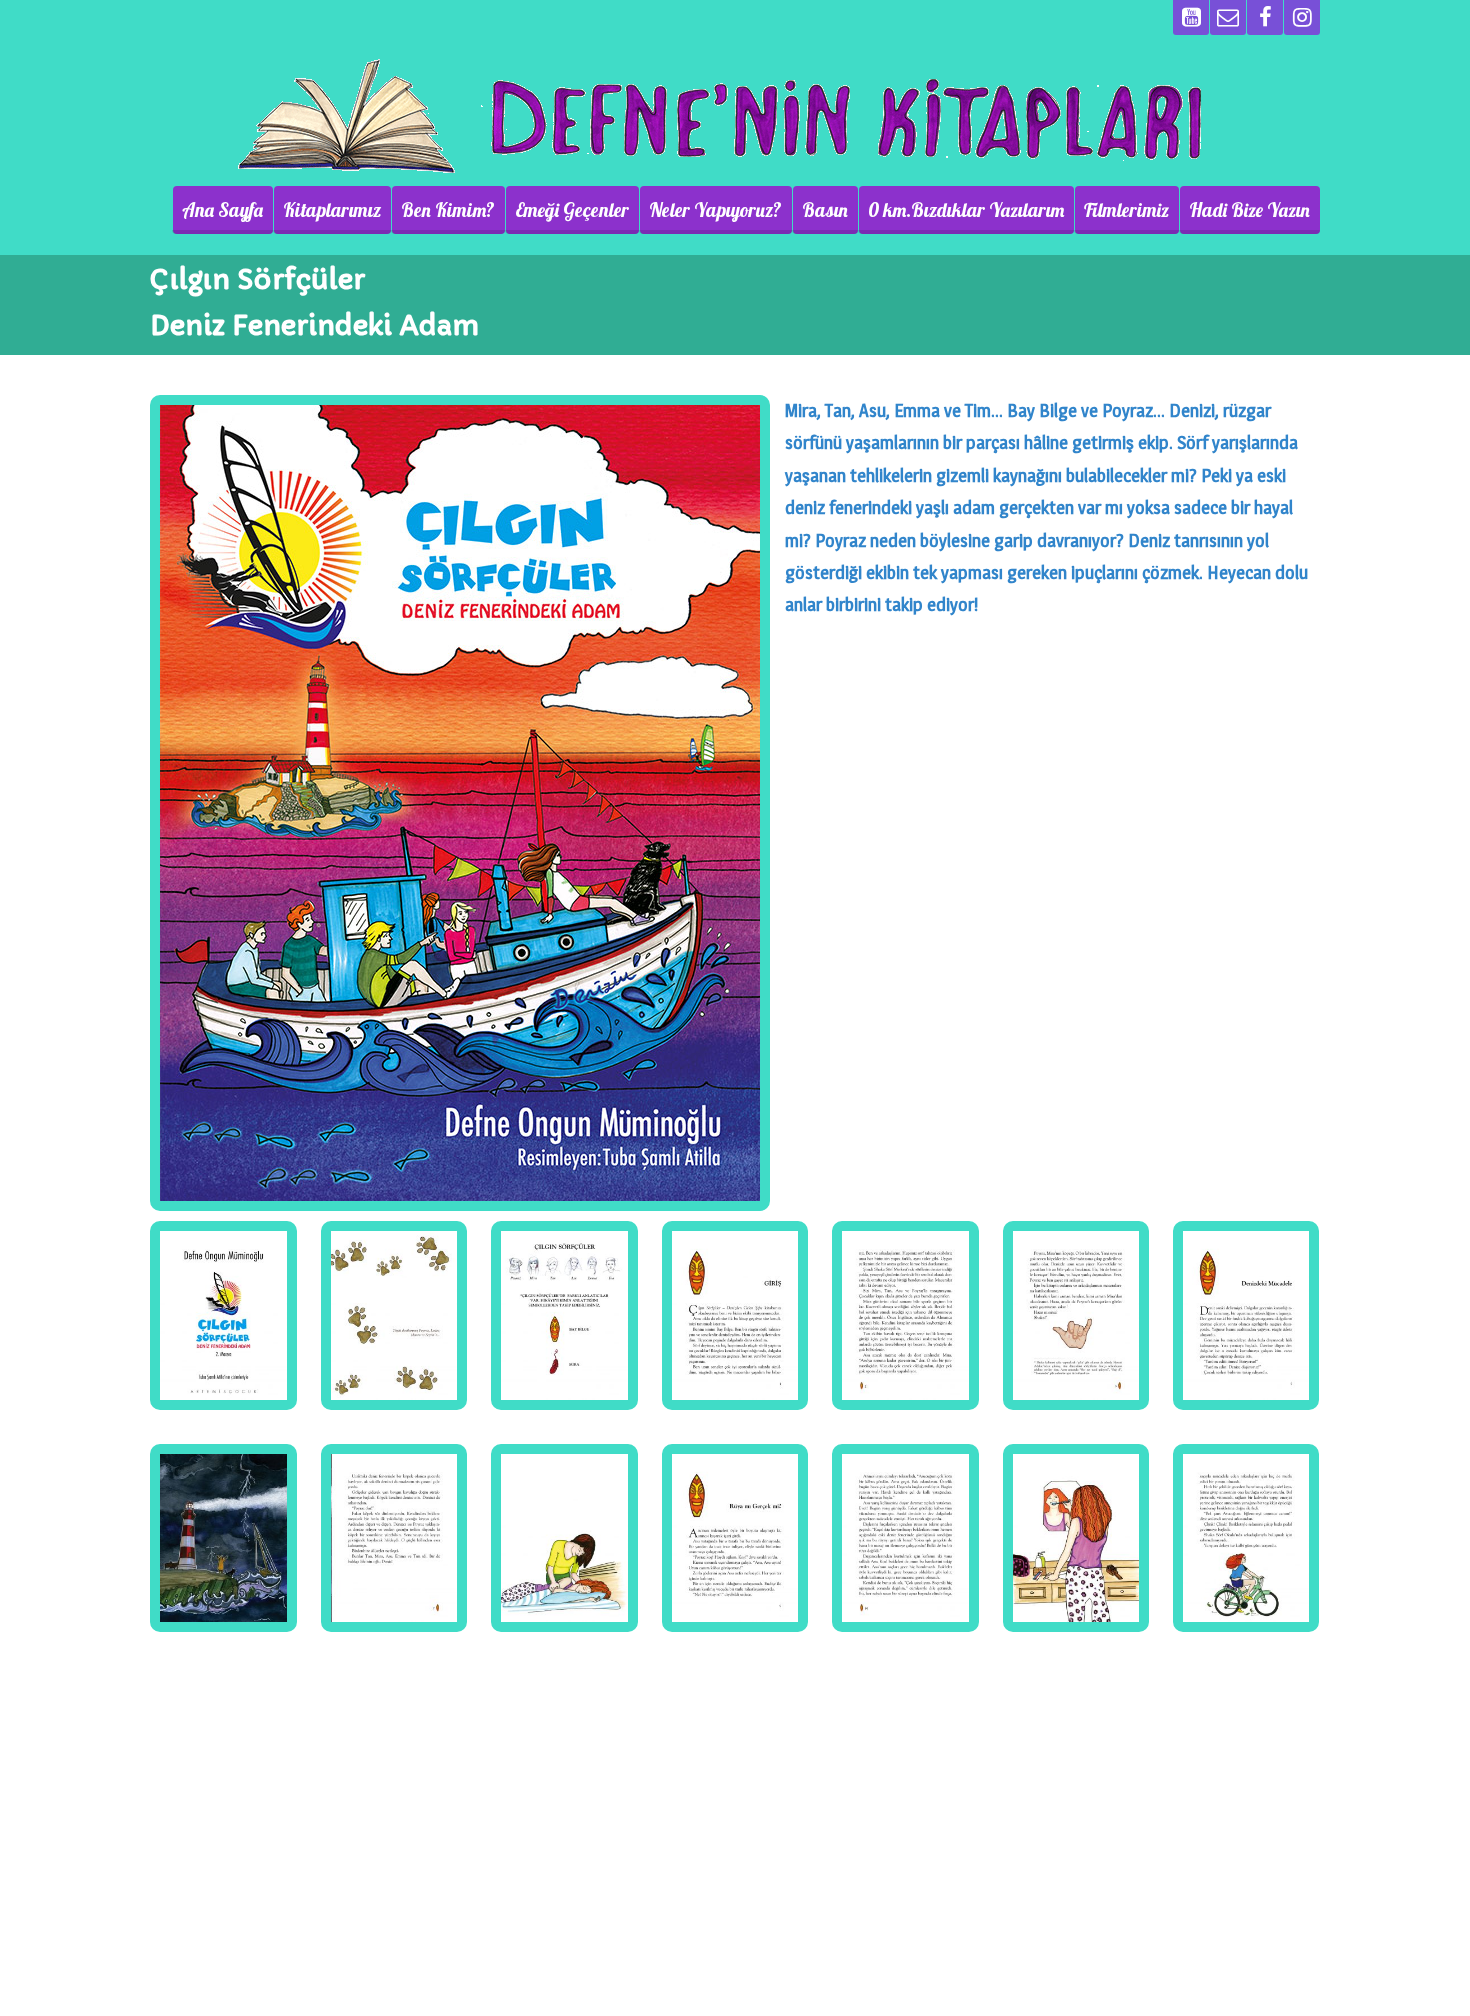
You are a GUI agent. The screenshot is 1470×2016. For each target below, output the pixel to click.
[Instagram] (1302, 17)
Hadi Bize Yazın (1249, 210)
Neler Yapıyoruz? (715, 210)
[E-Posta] (1228, 17)
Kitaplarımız (332, 210)
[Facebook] (1265, 17)
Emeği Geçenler (572, 210)
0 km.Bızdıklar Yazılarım (966, 210)
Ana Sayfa (222, 210)
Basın (825, 210)
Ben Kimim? (448, 210)
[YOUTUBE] (1191, 17)
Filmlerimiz (1126, 210)
